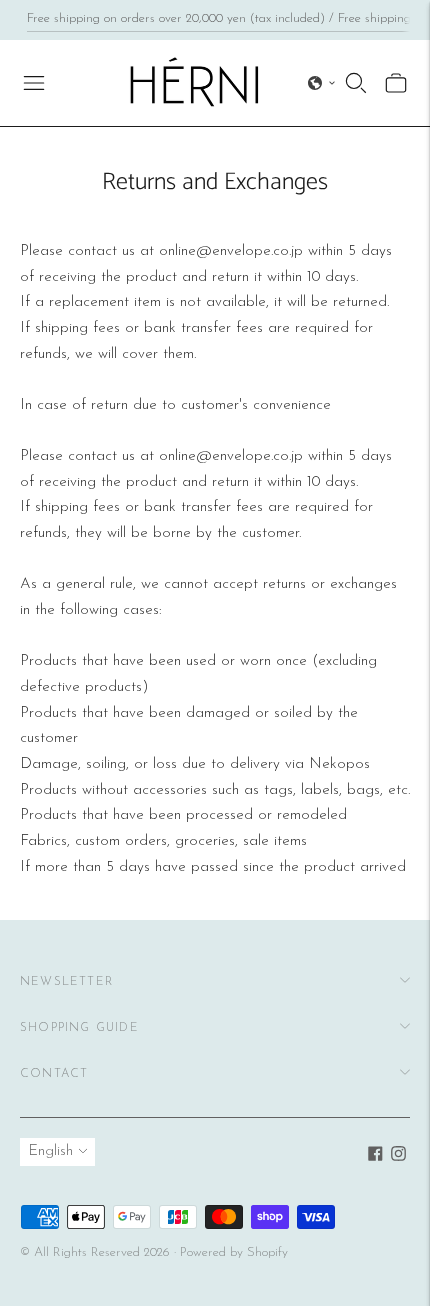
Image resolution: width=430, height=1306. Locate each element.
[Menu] (34, 83)
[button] (322, 83)
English (50, 1151)
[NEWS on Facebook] (375, 1157)
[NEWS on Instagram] (398, 1157)
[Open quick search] (356, 83)
